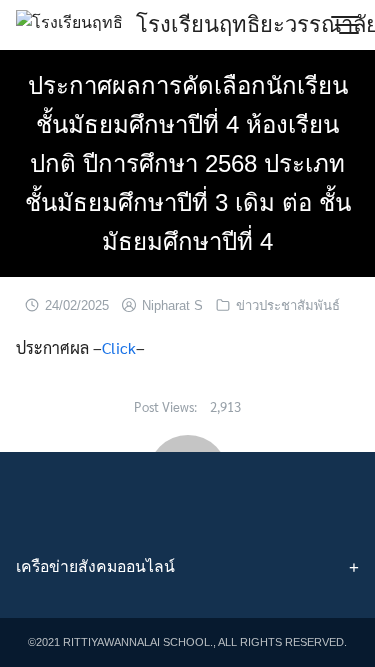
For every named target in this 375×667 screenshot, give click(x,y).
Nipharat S (172, 305)
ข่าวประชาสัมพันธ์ (288, 305)
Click (119, 347)
